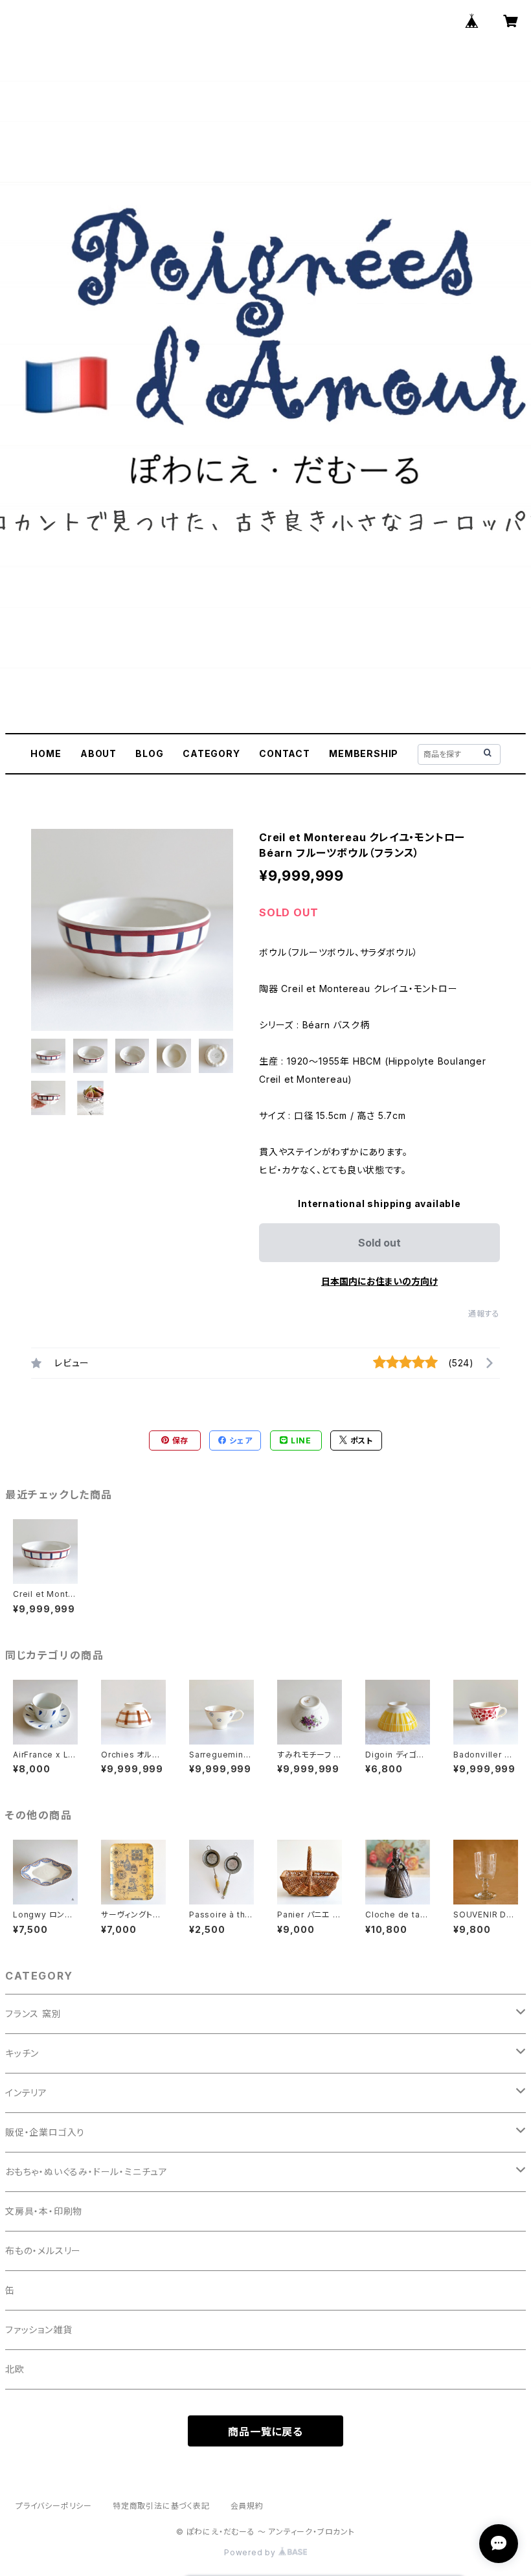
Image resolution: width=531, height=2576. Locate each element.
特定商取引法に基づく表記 (161, 2506)
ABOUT (98, 753)
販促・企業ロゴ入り (45, 2132)
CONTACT (285, 753)
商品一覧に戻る (265, 2432)
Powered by (251, 2552)
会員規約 (247, 2506)
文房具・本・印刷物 (44, 2211)
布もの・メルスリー (43, 2251)
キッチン (22, 2053)
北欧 (15, 2369)
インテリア (26, 2093)
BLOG (149, 753)
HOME (46, 753)
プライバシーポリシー (54, 2506)
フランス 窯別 (33, 2014)
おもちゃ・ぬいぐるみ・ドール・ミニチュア (86, 2172)
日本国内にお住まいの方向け (379, 1281)
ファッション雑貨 (39, 2330)
